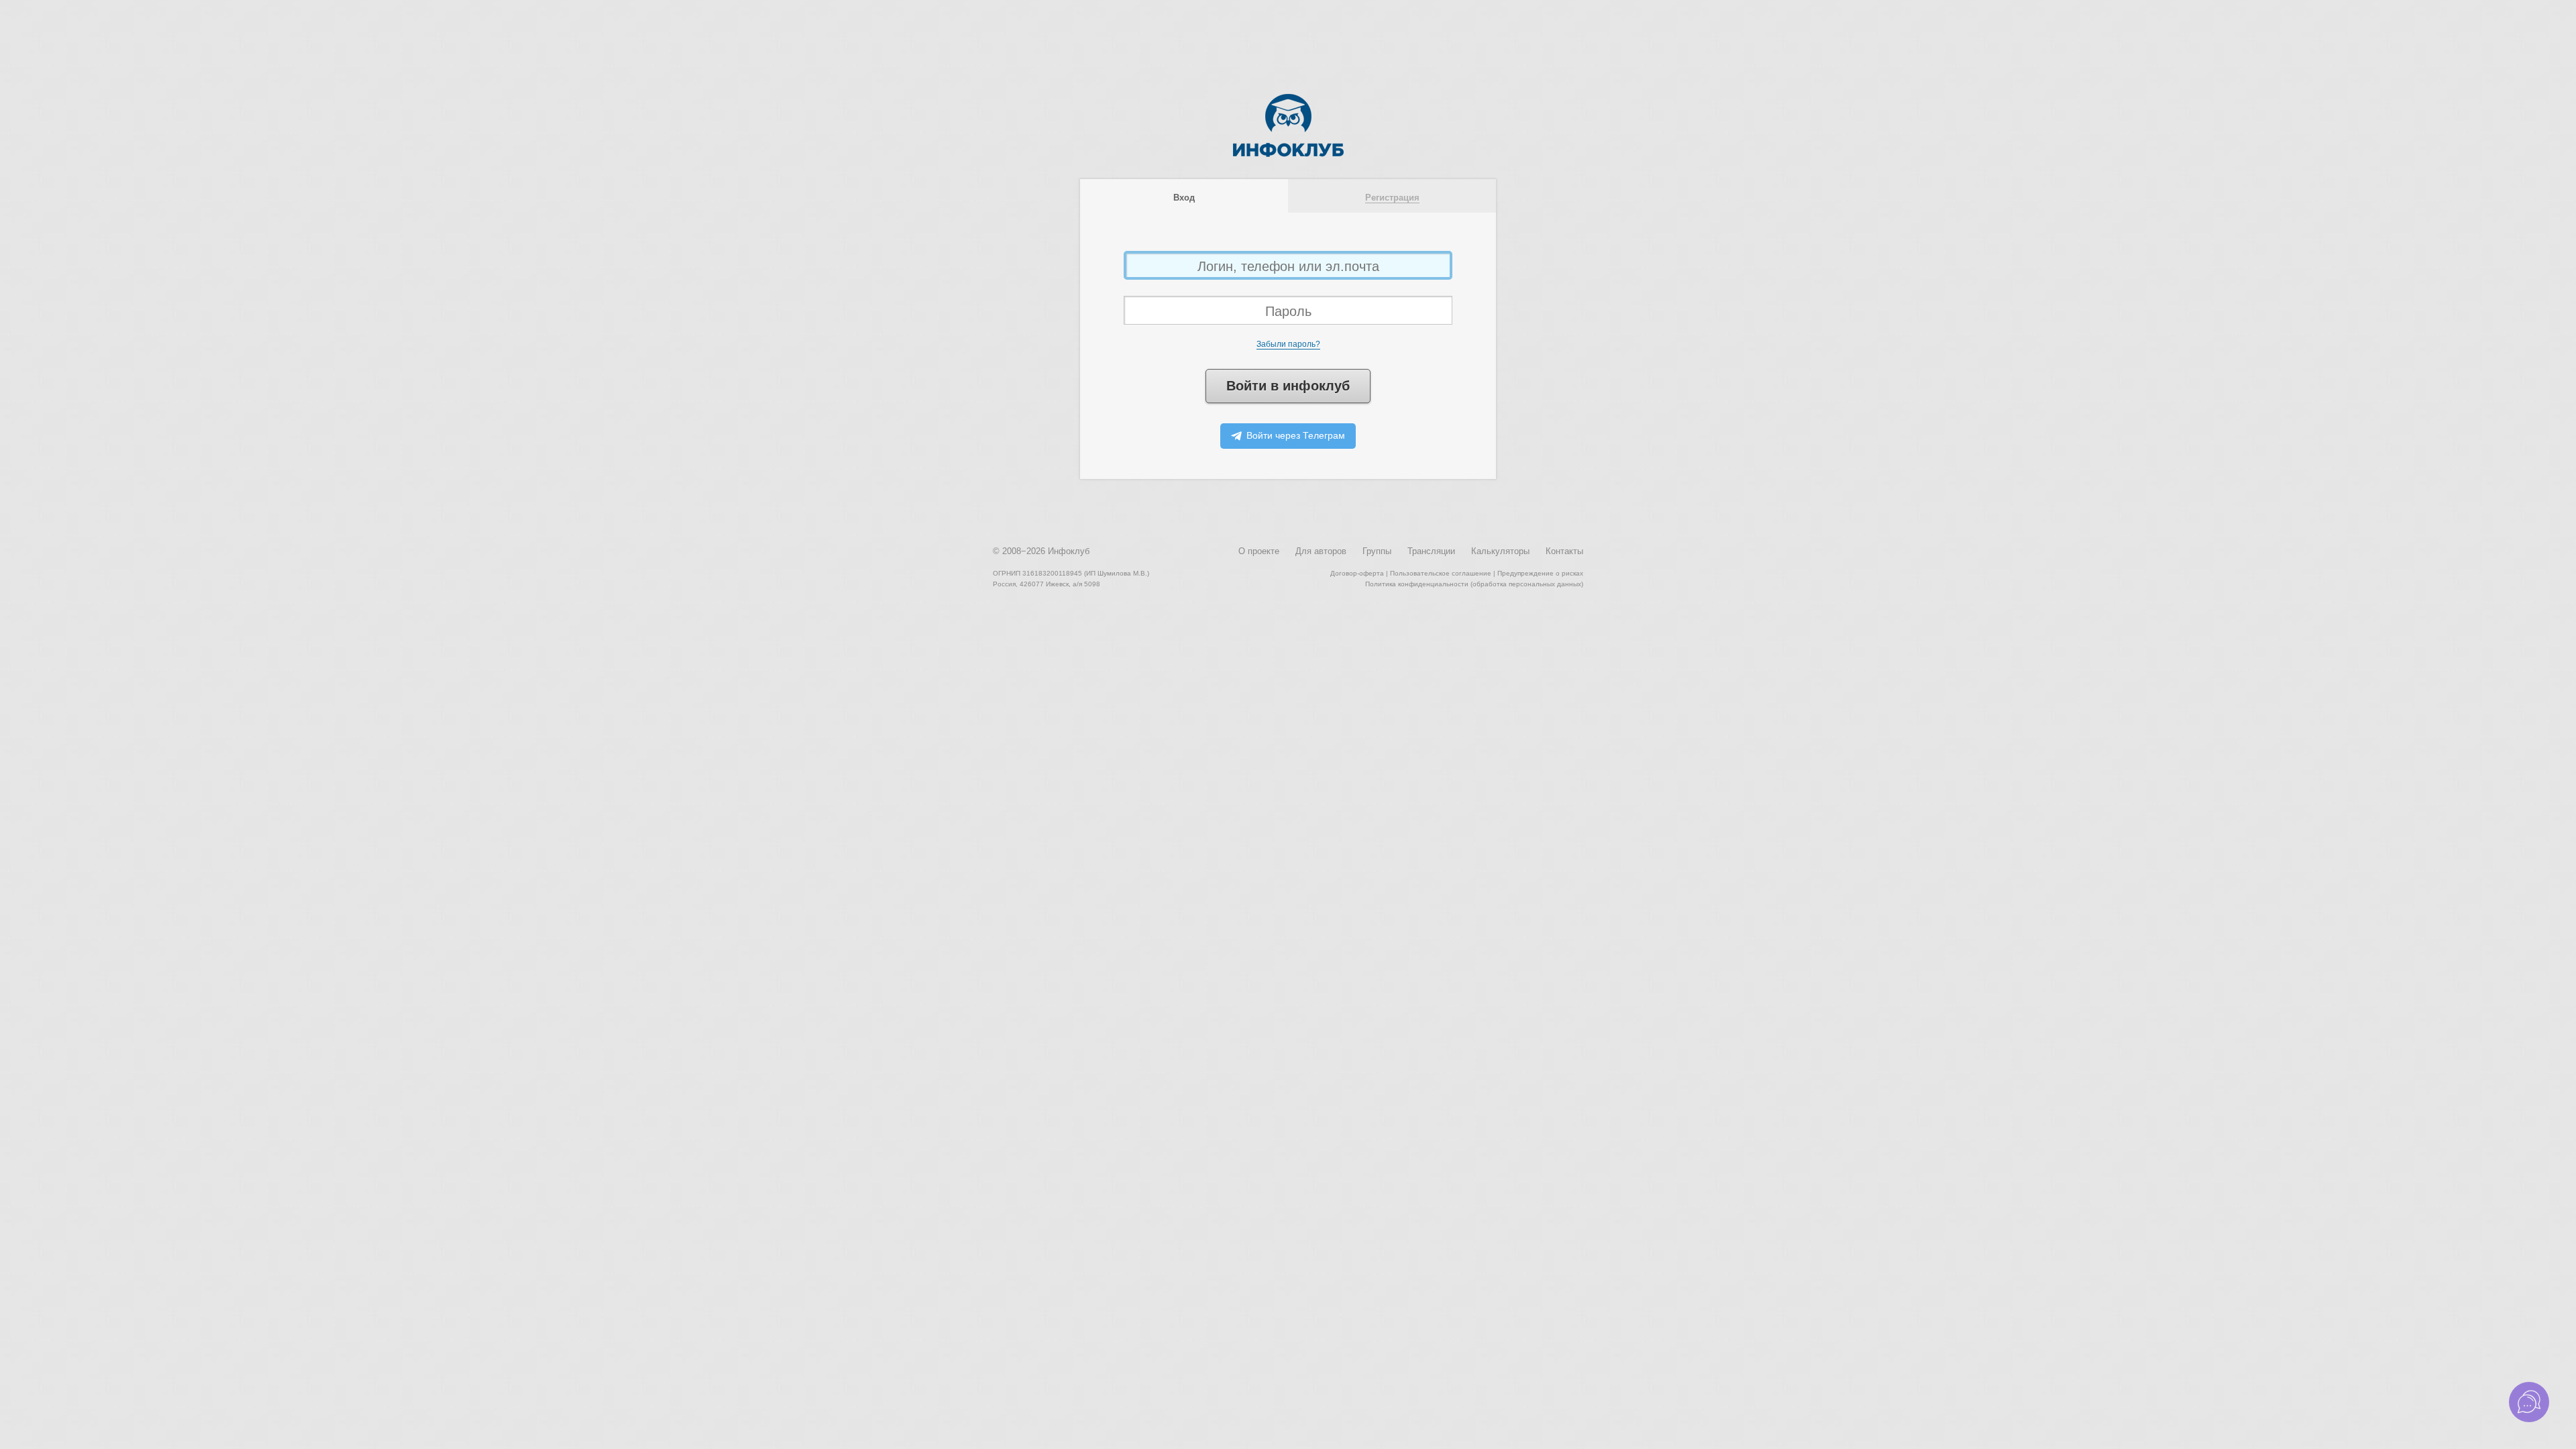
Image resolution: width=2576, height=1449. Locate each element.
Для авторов (1321, 551)
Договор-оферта (1357, 573)
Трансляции (1431, 551)
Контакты (1564, 551)
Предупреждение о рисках (1540, 573)
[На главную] (1288, 154)
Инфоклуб (1069, 551)
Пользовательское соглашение (1441, 573)
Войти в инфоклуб (1288, 386)
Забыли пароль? (1288, 344)
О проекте (1259, 551)
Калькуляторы (1500, 551)
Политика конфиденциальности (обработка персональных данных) (1474, 584)
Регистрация (1392, 198)
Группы (1377, 551)
